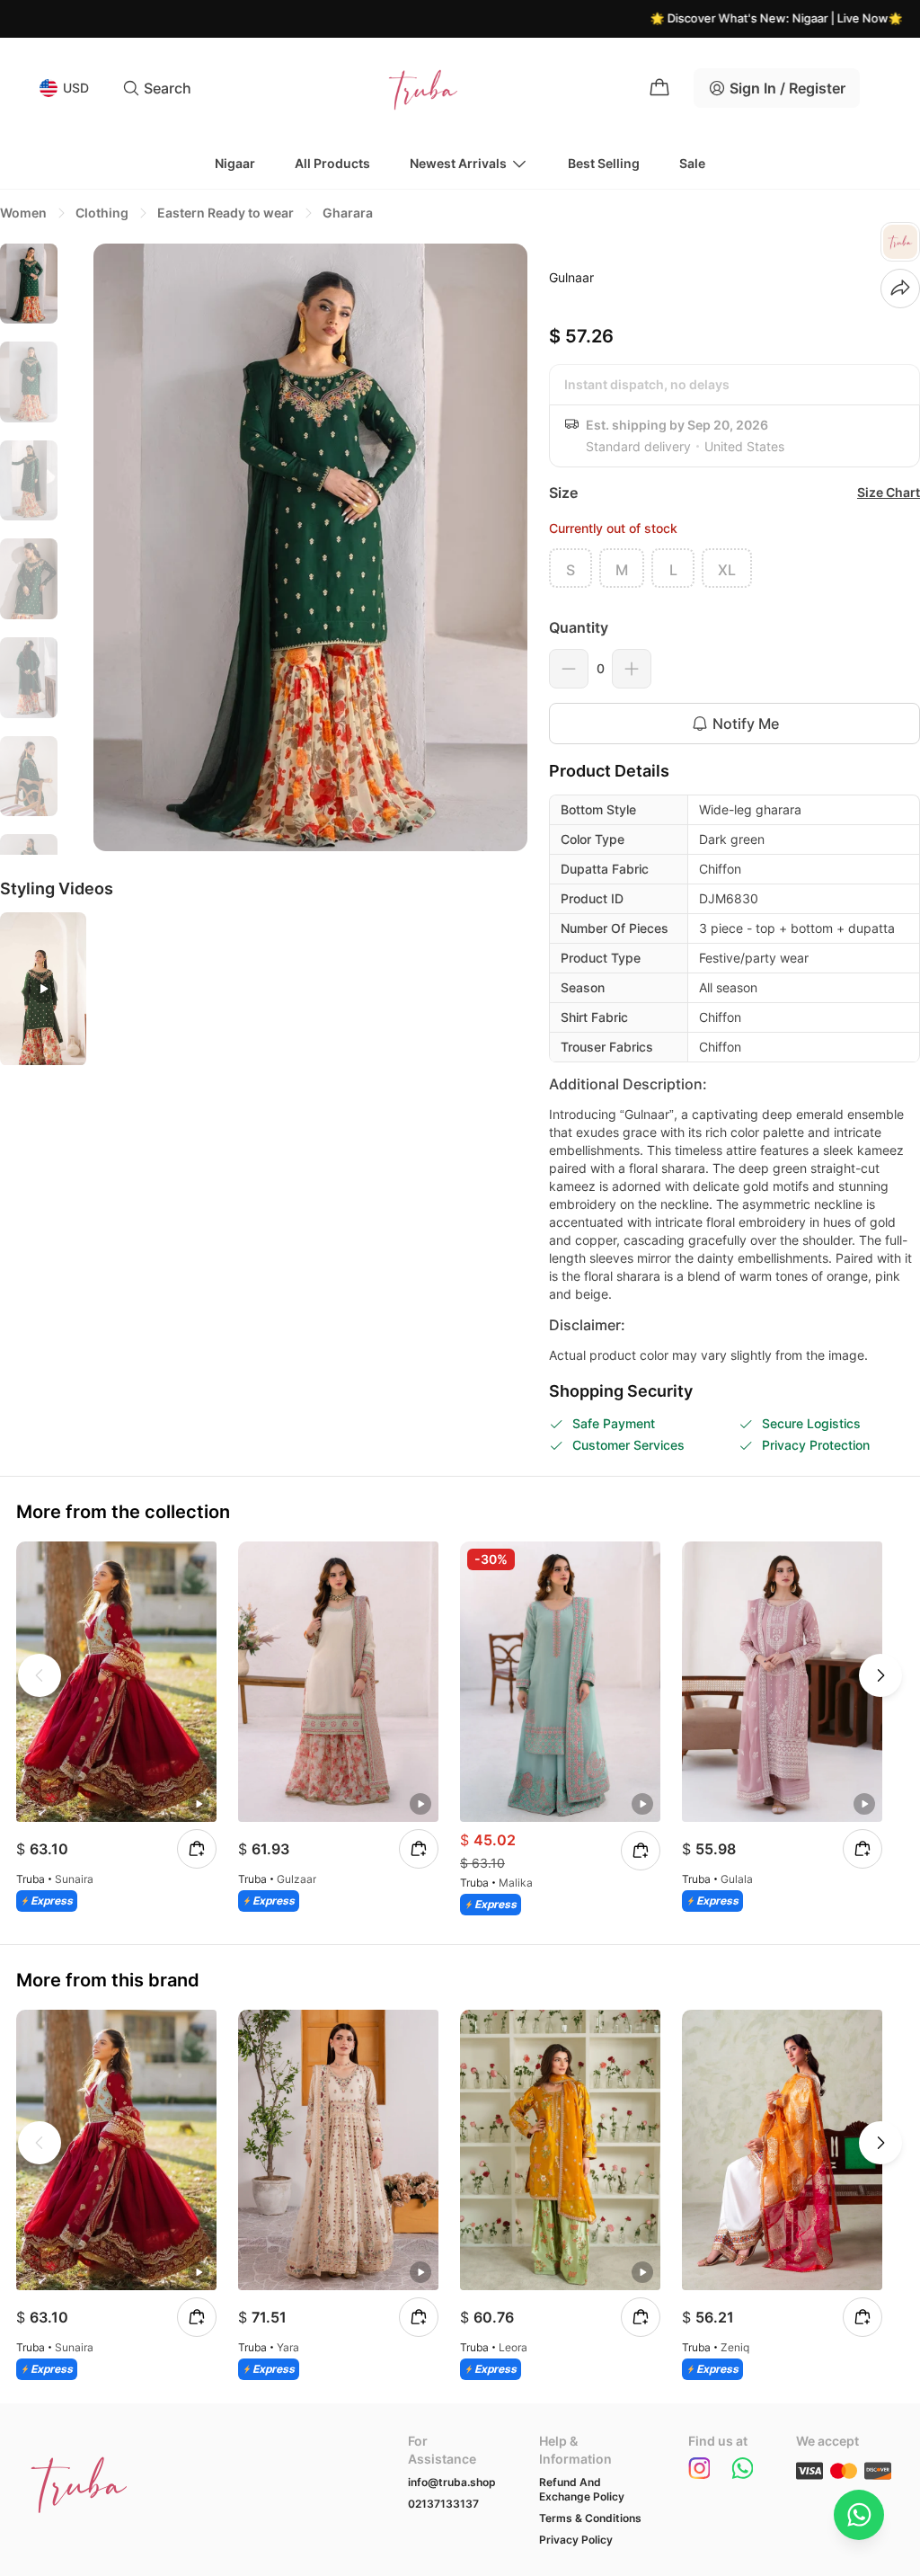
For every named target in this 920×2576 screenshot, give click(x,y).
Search (168, 88)
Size (563, 493)
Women (23, 213)
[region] (29, 549)
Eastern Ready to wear (226, 213)
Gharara (348, 213)
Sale (692, 163)
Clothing (102, 213)
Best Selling (604, 163)
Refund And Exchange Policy (582, 2489)
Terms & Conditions (590, 2518)
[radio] (571, 568)
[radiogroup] (734, 568)
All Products (332, 163)
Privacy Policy (576, 2540)
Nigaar (235, 163)
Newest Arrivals (458, 163)
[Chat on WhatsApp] (859, 2515)
